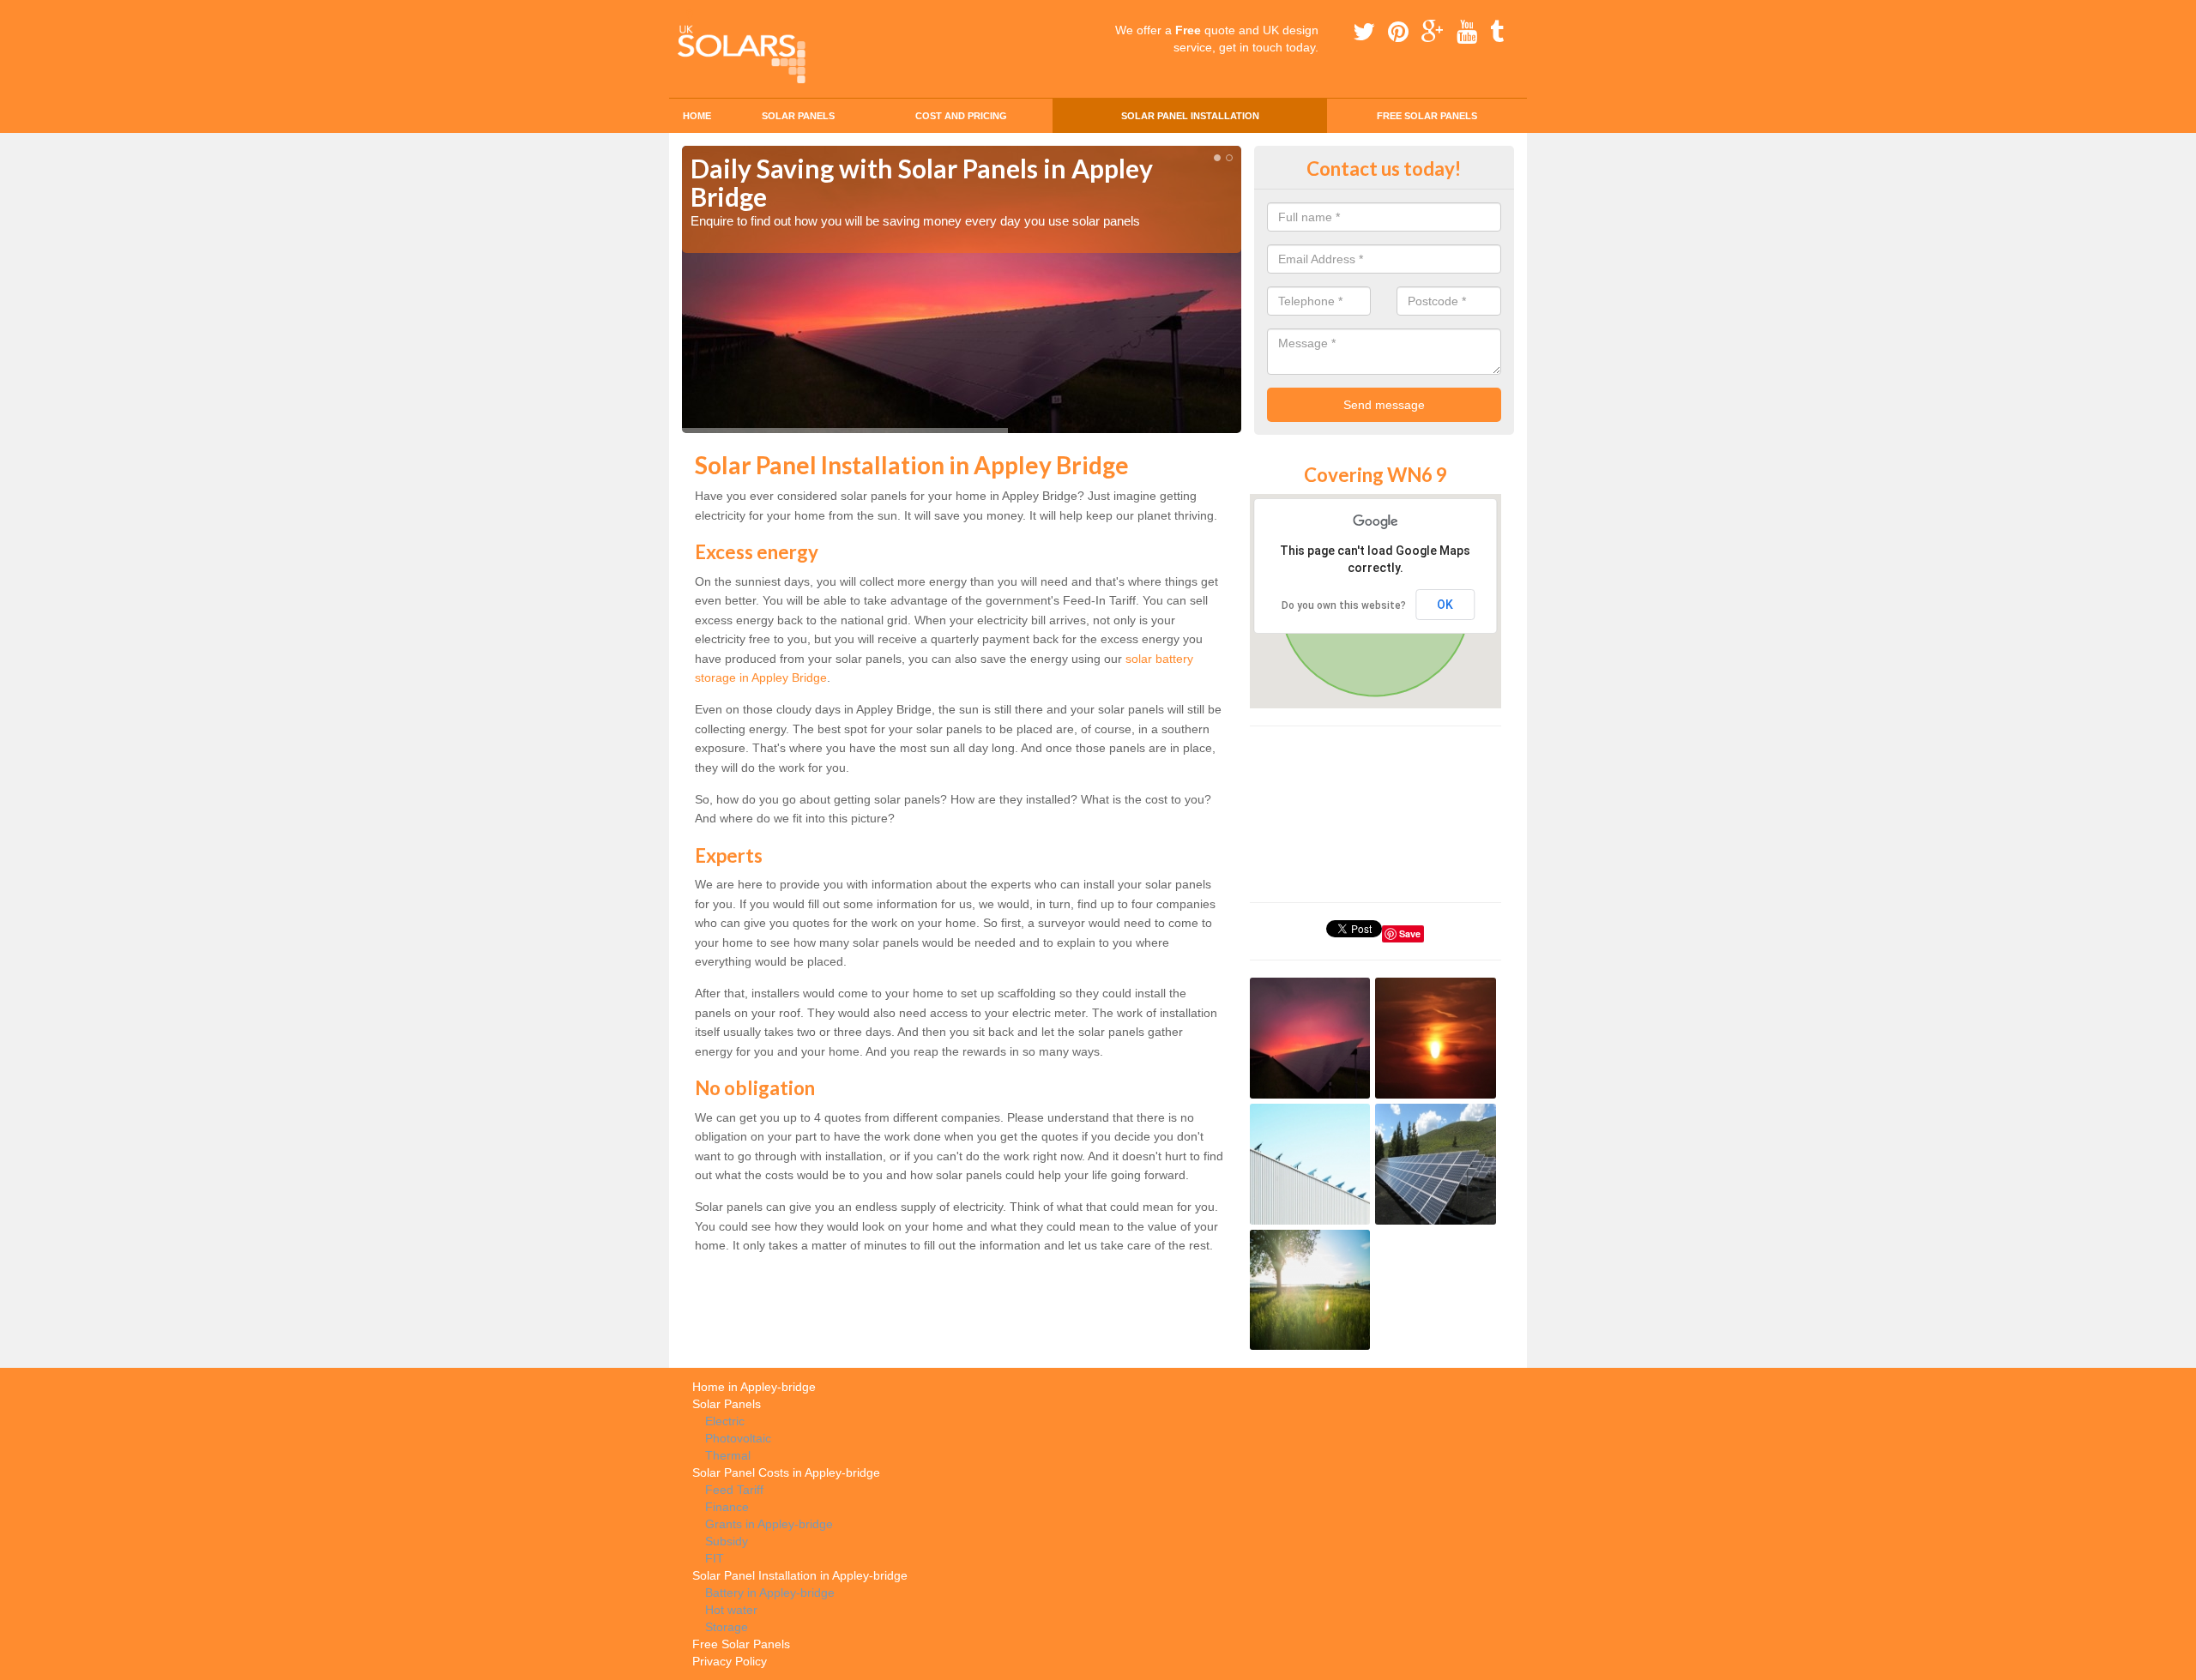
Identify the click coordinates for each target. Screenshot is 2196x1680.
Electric (725, 1421)
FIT (715, 1558)
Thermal (728, 1455)
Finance (727, 1507)
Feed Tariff (734, 1490)
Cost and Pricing (961, 116)
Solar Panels (798, 116)
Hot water (731, 1610)
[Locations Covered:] (690, 15)
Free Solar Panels (1427, 116)
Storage (727, 1627)
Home (697, 116)
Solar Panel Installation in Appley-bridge (800, 1575)
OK (1445, 605)
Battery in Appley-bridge (770, 1593)
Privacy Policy (730, 1661)
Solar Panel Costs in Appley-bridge (786, 1472)
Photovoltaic (738, 1438)
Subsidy (727, 1541)
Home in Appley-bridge (754, 1387)
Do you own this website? (1344, 605)
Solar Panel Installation (1190, 116)
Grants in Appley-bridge (769, 1524)
